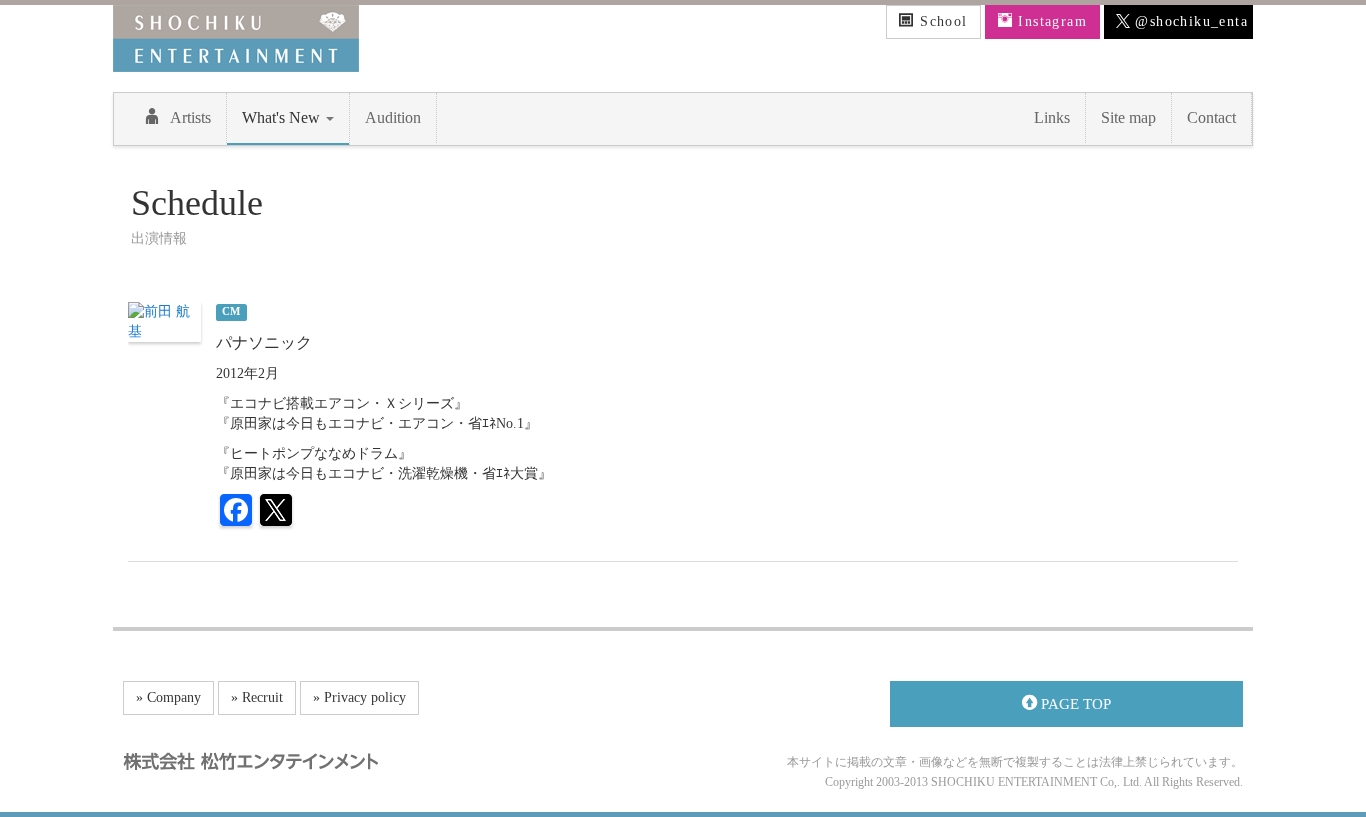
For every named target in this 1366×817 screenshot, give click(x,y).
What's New (283, 117)
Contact (1211, 117)
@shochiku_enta (1189, 21)
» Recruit (257, 697)
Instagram (1050, 21)
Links (1052, 117)
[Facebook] (236, 512)
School (941, 21)
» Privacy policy (359, 697)
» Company (168, 697)
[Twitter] (276, 512)
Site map (1128, 117)
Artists (190, 117)
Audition (393, 117)
